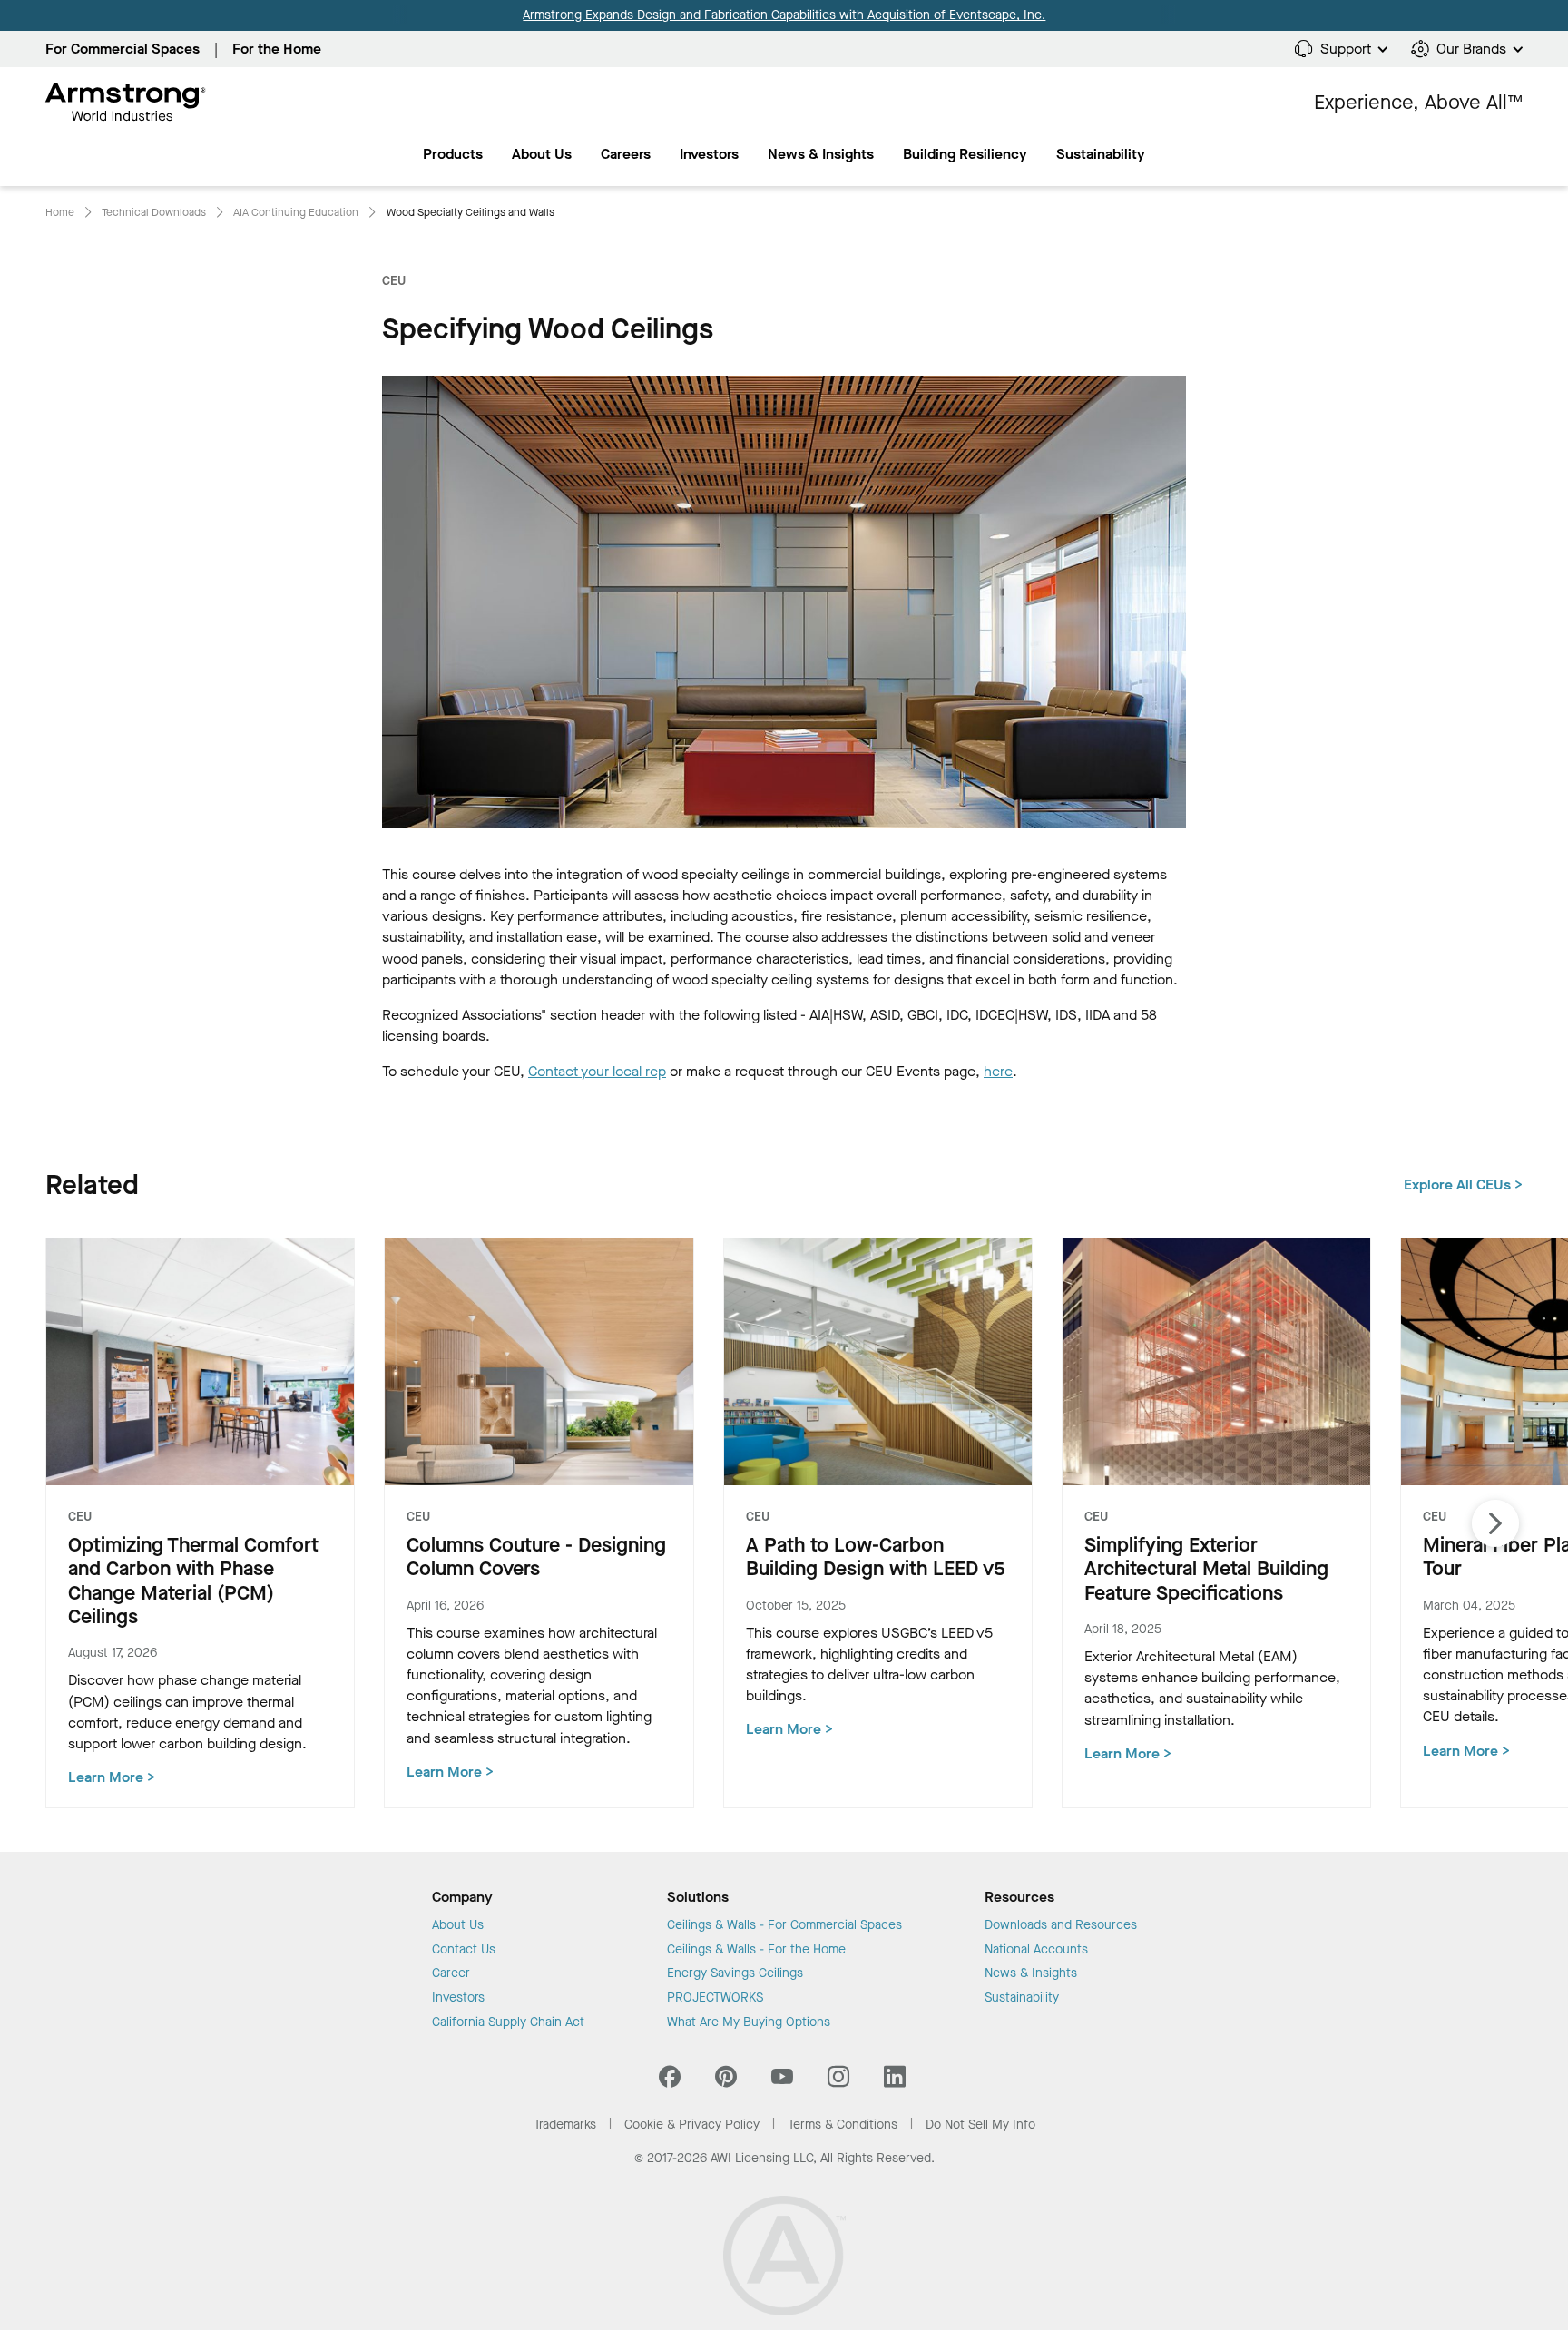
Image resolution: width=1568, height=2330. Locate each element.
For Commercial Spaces (122, 49)
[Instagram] (838, 2081)
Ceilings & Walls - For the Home (756, 1950)
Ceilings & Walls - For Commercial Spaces (784, 1925)
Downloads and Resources (1061, 1925)
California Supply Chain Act (508, 2022)
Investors (709, 154)
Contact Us (464, 1950)
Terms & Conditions (843, 2124)
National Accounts (1036, 1950)
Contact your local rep (597, 1071)
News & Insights (821, 154)
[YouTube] (782, 2081)
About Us (542, 154)
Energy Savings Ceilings (735, 1973)
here (998, 1071)
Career (451, 1973)
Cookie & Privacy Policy (692, 2124)
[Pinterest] (726, 2081)
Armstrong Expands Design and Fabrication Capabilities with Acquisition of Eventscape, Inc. (784, 15)
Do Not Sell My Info (980, 2124)
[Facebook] (672, 2081)
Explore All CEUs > (1463, 1185)
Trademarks (565, 2124)
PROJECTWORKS (715, 1998)
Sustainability (1022, 1998)
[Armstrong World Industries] (126, 103)
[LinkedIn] (895, 2081)
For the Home (277, 49)
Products (453, 154)
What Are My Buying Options (749, 2022)
